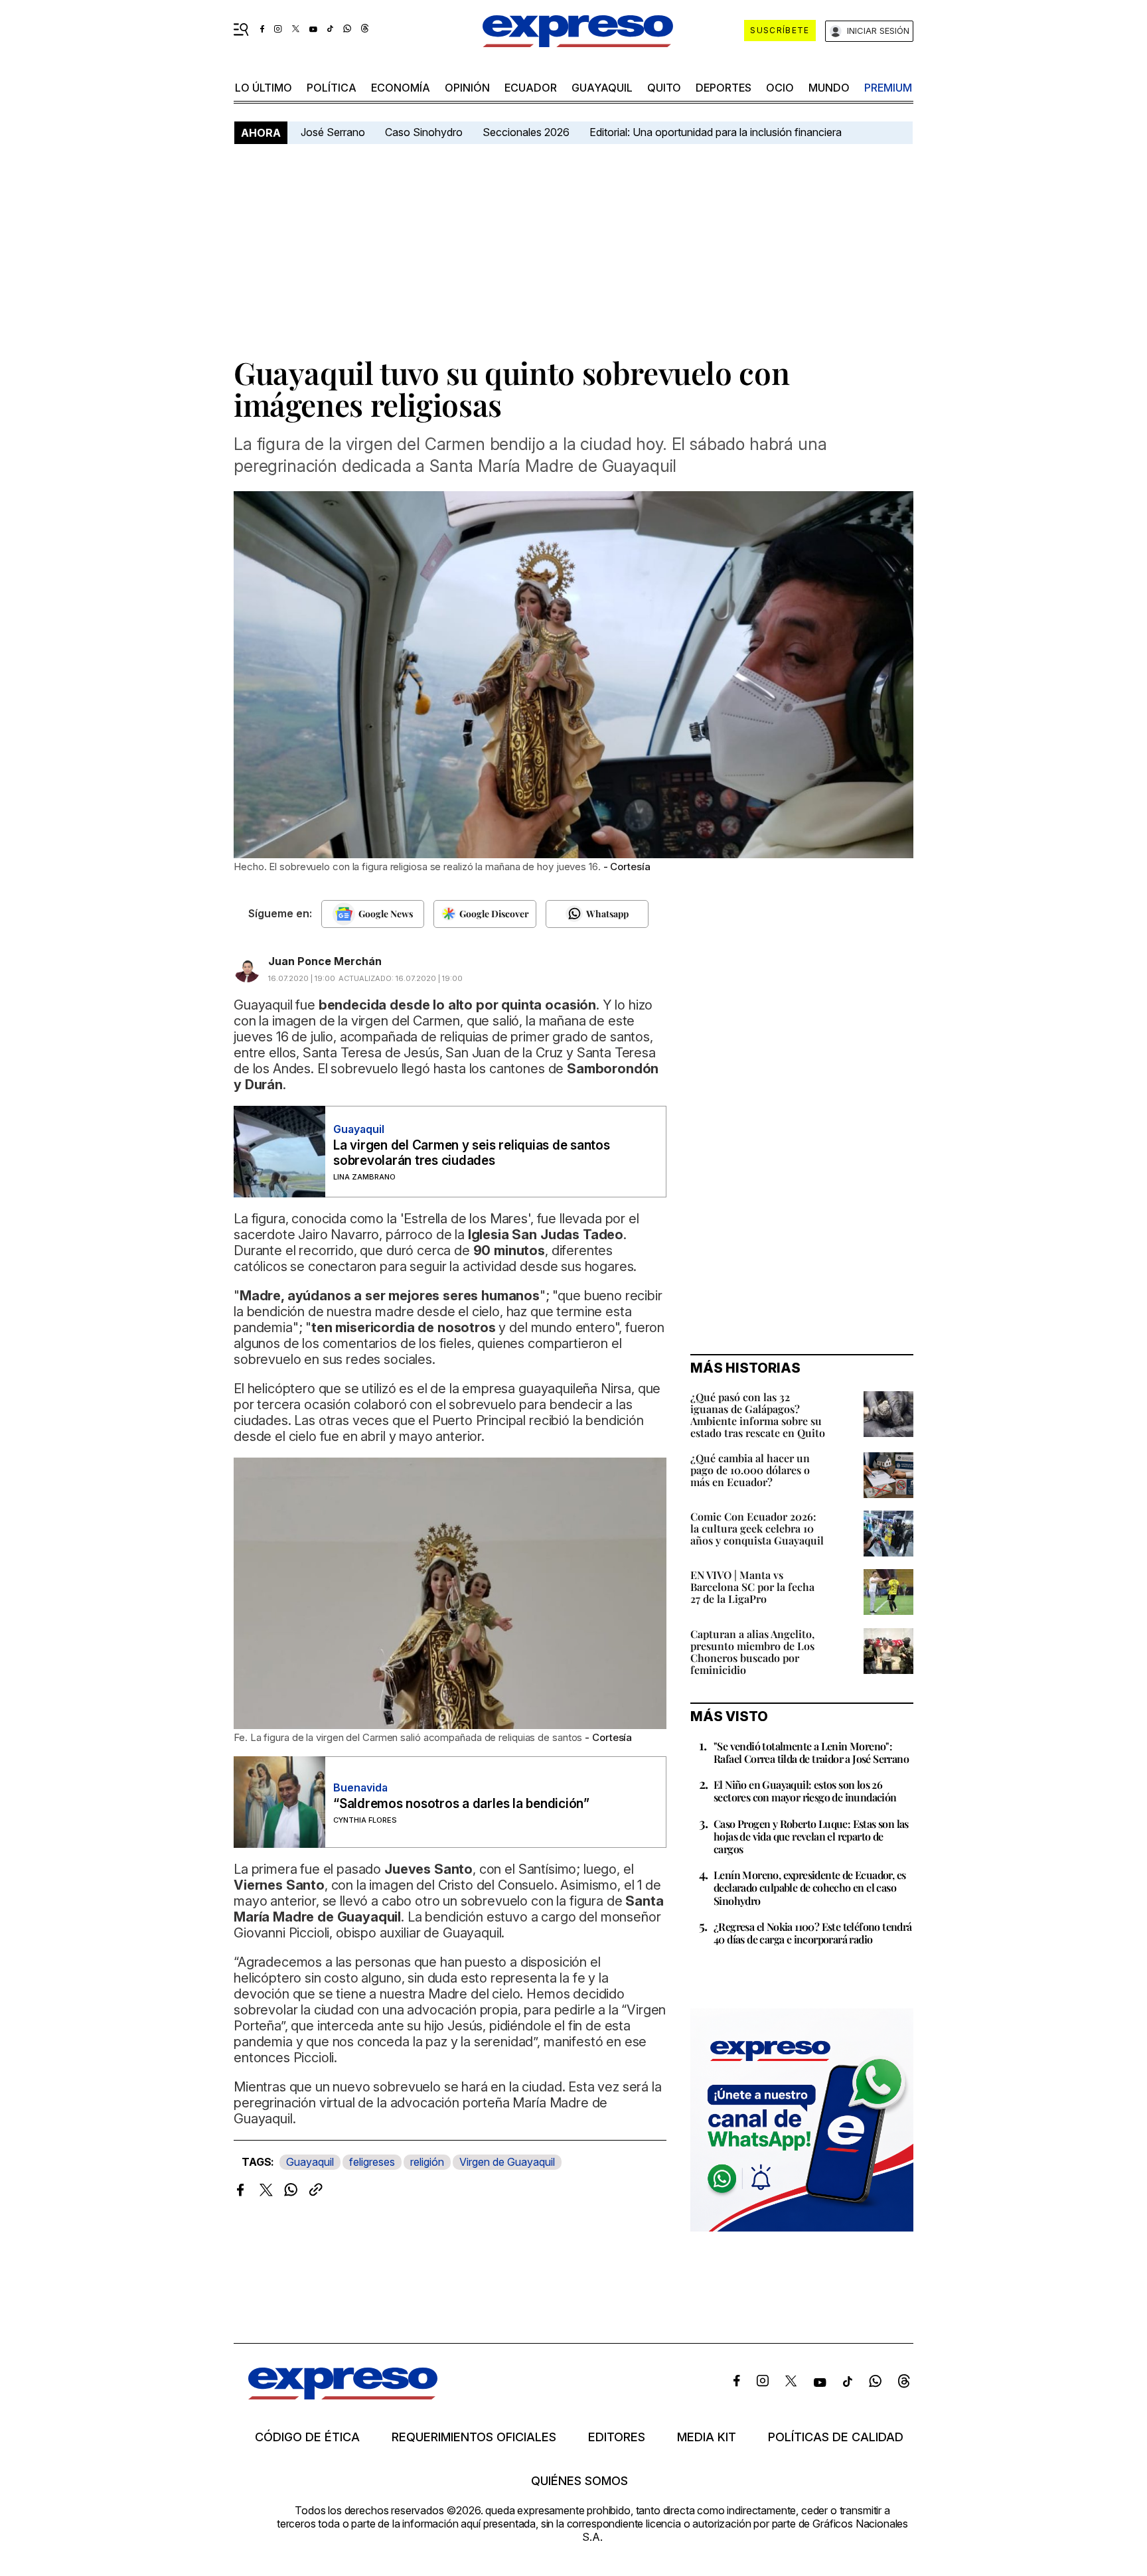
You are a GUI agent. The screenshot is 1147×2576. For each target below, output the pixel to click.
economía (401, 88)
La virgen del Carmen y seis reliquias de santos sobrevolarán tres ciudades (472, 1153)
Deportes (724, 88)
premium (888, 88)
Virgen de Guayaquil (507, 2162)
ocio (780, 88)
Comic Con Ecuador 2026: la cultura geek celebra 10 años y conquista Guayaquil (757, 1528)
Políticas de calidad (836, 2437)
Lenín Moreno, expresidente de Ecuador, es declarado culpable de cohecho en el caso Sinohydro (809, 1887)
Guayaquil (602, 88)
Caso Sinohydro (424, 132)
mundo (829, 88)
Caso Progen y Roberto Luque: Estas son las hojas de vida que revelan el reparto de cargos (811, 1836)
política (332, 88)
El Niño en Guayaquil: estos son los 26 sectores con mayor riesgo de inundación (805, 1791)
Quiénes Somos (579, 2481)
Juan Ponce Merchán (325, 961)
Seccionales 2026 (526, 132)
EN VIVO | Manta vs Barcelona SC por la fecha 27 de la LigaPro (752, 1587)
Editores (617, 2437)
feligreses (372, 2162)
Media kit (707, 2437)
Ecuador (531, 88)
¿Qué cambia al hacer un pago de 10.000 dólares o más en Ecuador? (750, 1470)
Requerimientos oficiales (474, 2437)
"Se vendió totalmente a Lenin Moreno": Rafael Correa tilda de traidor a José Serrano (811, 1752)
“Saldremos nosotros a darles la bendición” (461, 1804)
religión (427, 2162)
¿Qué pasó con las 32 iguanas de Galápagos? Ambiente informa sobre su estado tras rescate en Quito (758, 1415)
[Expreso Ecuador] (343, 2395)
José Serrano (333, 132)
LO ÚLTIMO (264, 88)
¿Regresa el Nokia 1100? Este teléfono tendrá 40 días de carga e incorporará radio (813, 1933)
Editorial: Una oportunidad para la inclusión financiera (717, 132)
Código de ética (307, 2437)
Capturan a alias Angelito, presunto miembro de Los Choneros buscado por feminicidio (752, 1652)
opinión (467, 88)
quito (664, 88)
